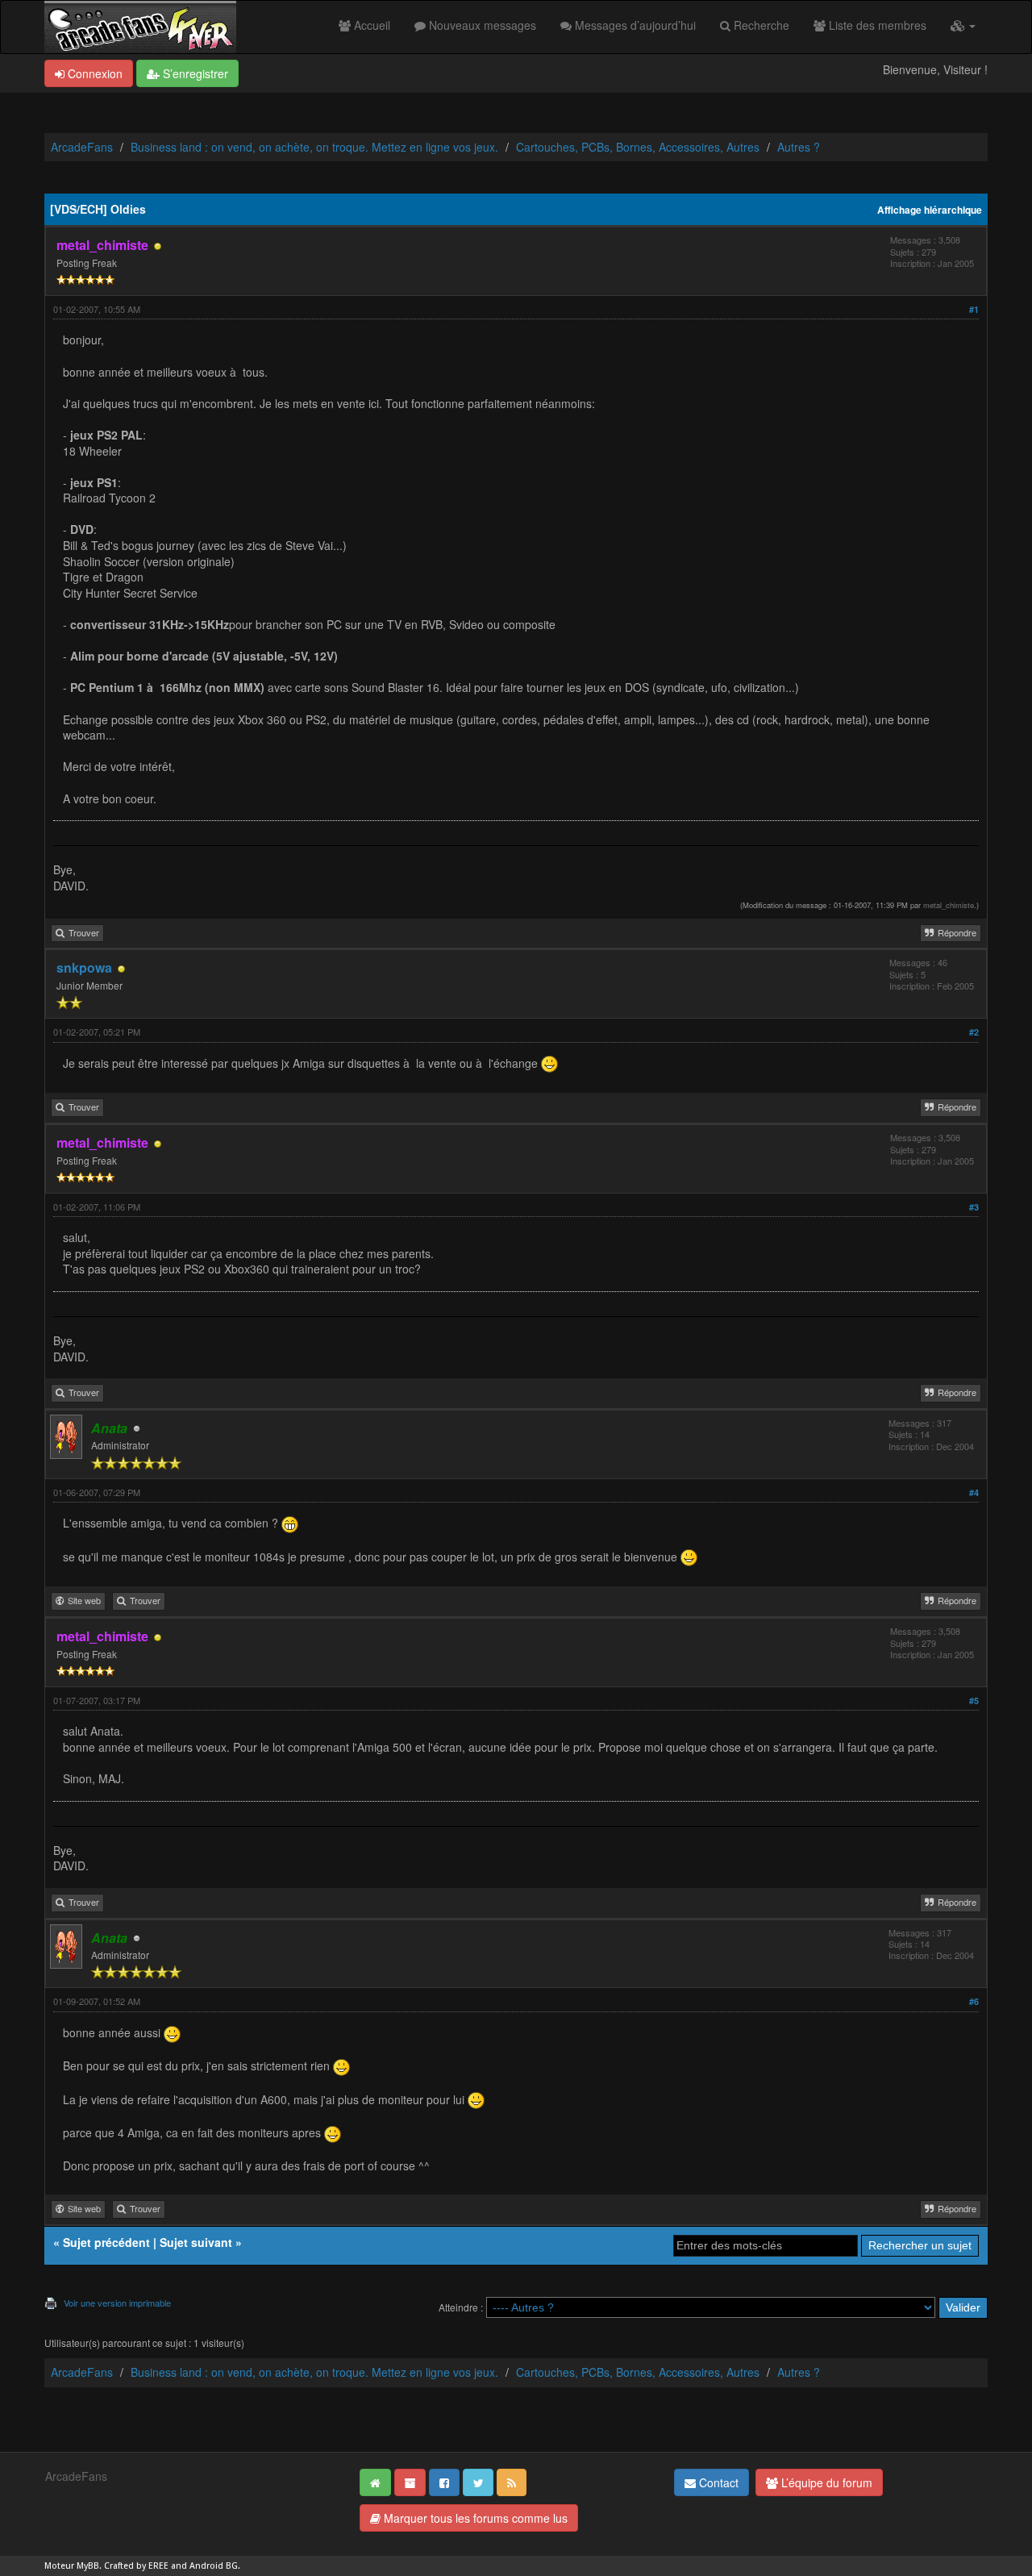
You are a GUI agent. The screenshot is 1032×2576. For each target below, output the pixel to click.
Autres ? (799, 147)
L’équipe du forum (825, 2482)
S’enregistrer (194, 73)
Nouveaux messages (481, 25)
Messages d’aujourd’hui (634, 25)
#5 (974, 1701)
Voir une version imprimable (117, 2303)
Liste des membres (876, 25)
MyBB (88, 2566)
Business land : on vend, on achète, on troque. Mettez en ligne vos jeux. (314, 147)
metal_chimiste (949, 905)
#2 (974, 1032)
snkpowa (84, 967)
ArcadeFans (82, 147)
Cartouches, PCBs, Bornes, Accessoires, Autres (638, 147)
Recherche (760, 25)
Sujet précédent (106, 2242)
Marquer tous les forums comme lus (474, 2518)
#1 (974, 309)
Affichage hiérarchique (930, 210)
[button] (963, 25)
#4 (974, 1492)
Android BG (214, 2566)
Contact (717, 2482)
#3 (974, 1207)
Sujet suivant (196, 2242)
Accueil (370, 25)
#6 (974, 2001)
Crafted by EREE (136, 2566)
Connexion (94, 73)
